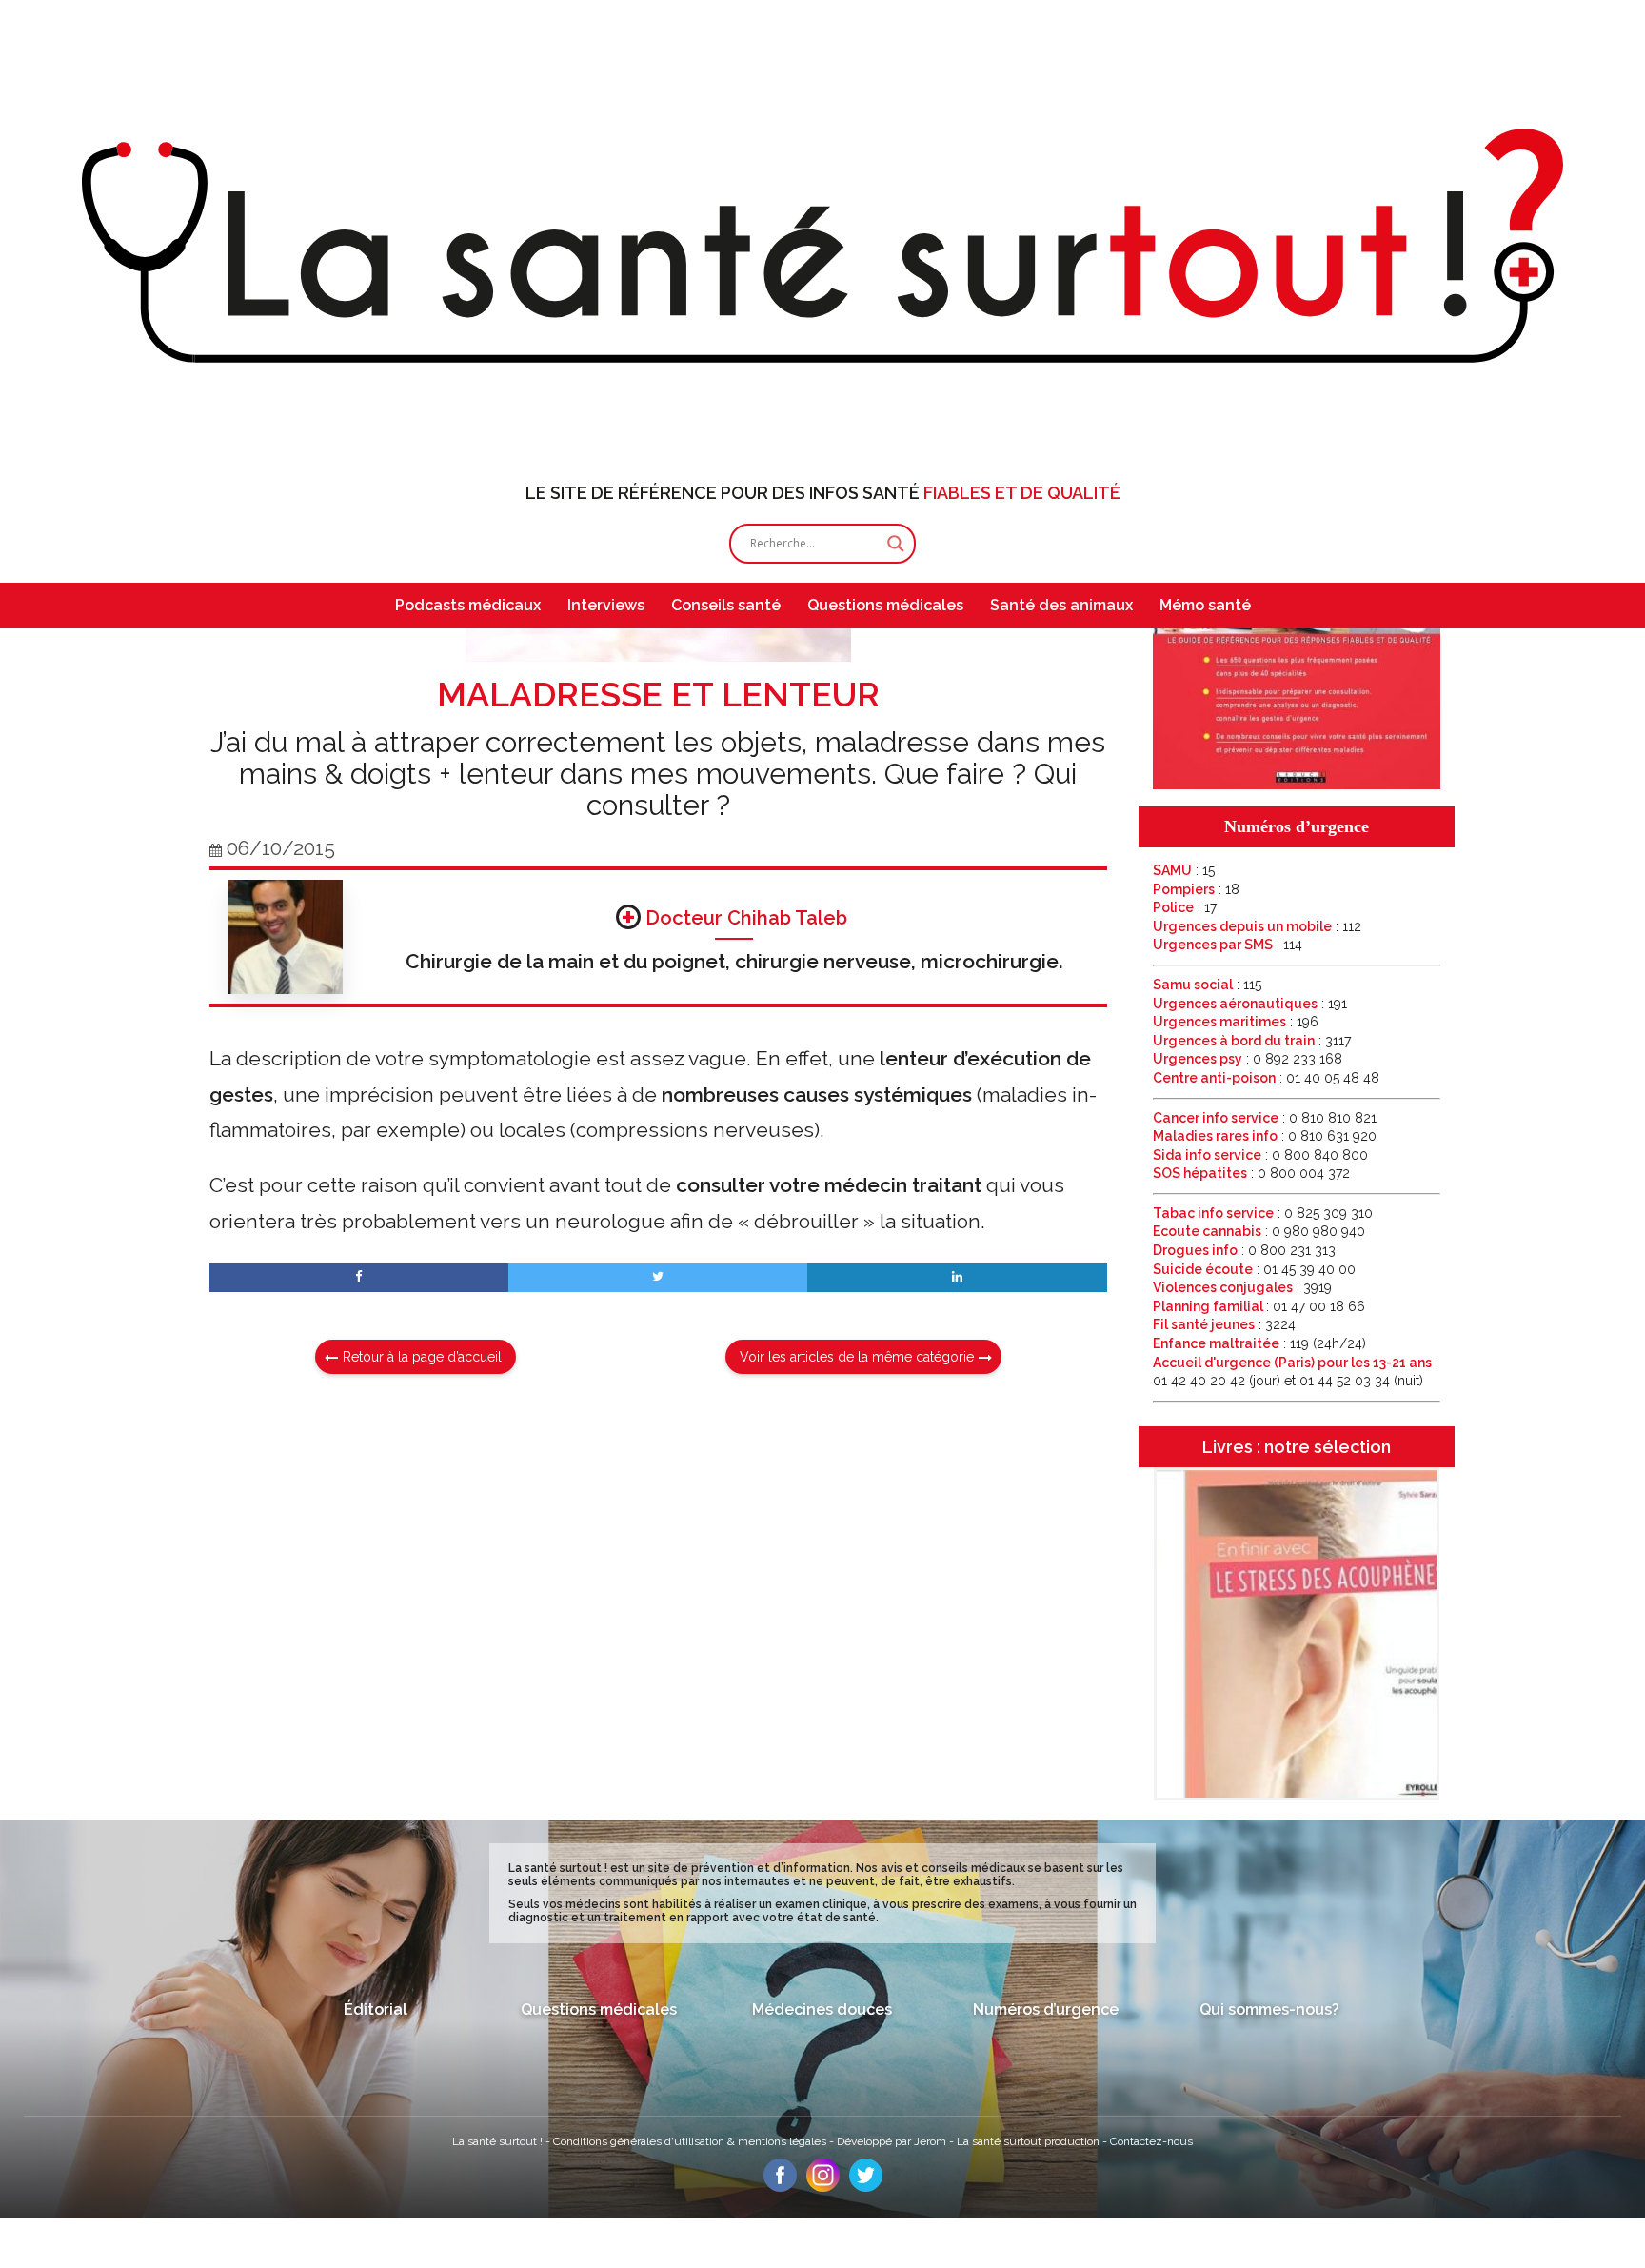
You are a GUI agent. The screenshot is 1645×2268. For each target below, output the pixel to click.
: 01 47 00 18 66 (1259, 1306)
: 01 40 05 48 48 (1266, 1078)
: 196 (1236, 1022)
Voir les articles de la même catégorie (857, 1357)
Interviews (606, 605)
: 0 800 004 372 (1251, 1173)
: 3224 (1224, 1324)
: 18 (1196, 889)
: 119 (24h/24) (1259, 1343)
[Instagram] (823, 2187)
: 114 (1228, 945)
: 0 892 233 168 (1248, 1059)
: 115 (1207, 985)
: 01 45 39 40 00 (1254, 1269)
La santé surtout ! (499, 2141)
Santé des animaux (1061, 605)
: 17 (1185, 907)
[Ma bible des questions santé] (1297, 785)
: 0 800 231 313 (1244, 1250)
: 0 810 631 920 (1265, 1136)
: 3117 (1252, 1041)
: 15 (1184, 870)
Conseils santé (726, 605)
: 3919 (1242, 1287)
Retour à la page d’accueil (422, 1357)
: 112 (1257, 926)
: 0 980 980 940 (1259, 1231)
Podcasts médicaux (468, 605)
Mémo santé (1205, 605)
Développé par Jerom (893, 2141)
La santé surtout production (1030, 2141)
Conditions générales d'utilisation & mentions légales (691, 2141)
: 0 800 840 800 (1260, 1155)
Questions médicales (885, 605)
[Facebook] (780, 2187)
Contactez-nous (1151, 2141)
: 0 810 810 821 (1265, 1118)
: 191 (1250, 1004)
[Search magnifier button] (896, 544)
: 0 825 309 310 (1263, 1213)
